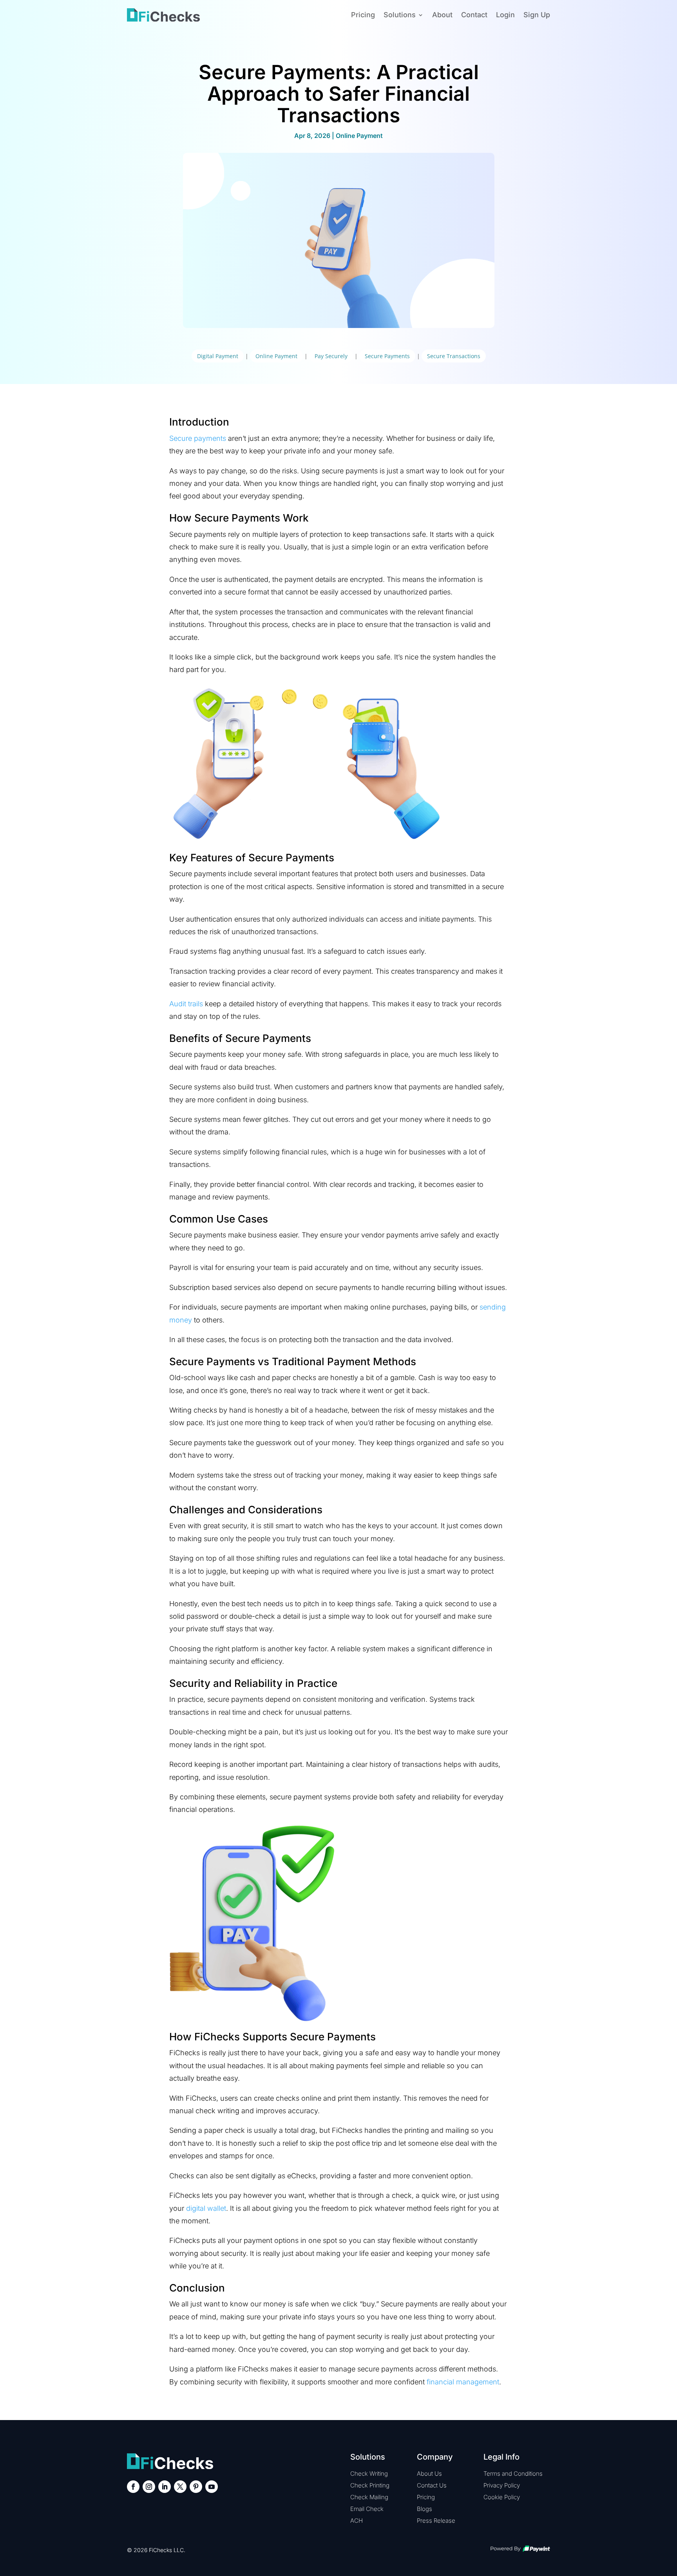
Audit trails (186, 1004)
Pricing (363, 15)
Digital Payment (218, 356)
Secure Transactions (454, 356)
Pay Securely (331, 356)
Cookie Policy (502, 2497)
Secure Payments (387, 356)
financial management (463, 2382)
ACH (357, 2521)
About (442, 15)
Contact (474, 15)
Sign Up (537, 15)
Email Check (367, 2509)
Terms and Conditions (513, 2474)
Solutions (400, 15)
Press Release (436, 2521)
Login (505, 15)
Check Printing (370, 2485)
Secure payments (198, 438)
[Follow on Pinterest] (196, 2487)
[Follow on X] (180, 2487)
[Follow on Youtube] (212, 2487)
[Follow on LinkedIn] (165, 2487)
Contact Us (432, 2485)
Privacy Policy (502, 2485)
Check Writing (369, 2474)
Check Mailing (369, 2497)
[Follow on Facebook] (133, 2487)
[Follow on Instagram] (149, 2487)
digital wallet (206, 2208)
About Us (429, 2474)
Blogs (424, 2509)
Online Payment (359, 136)
